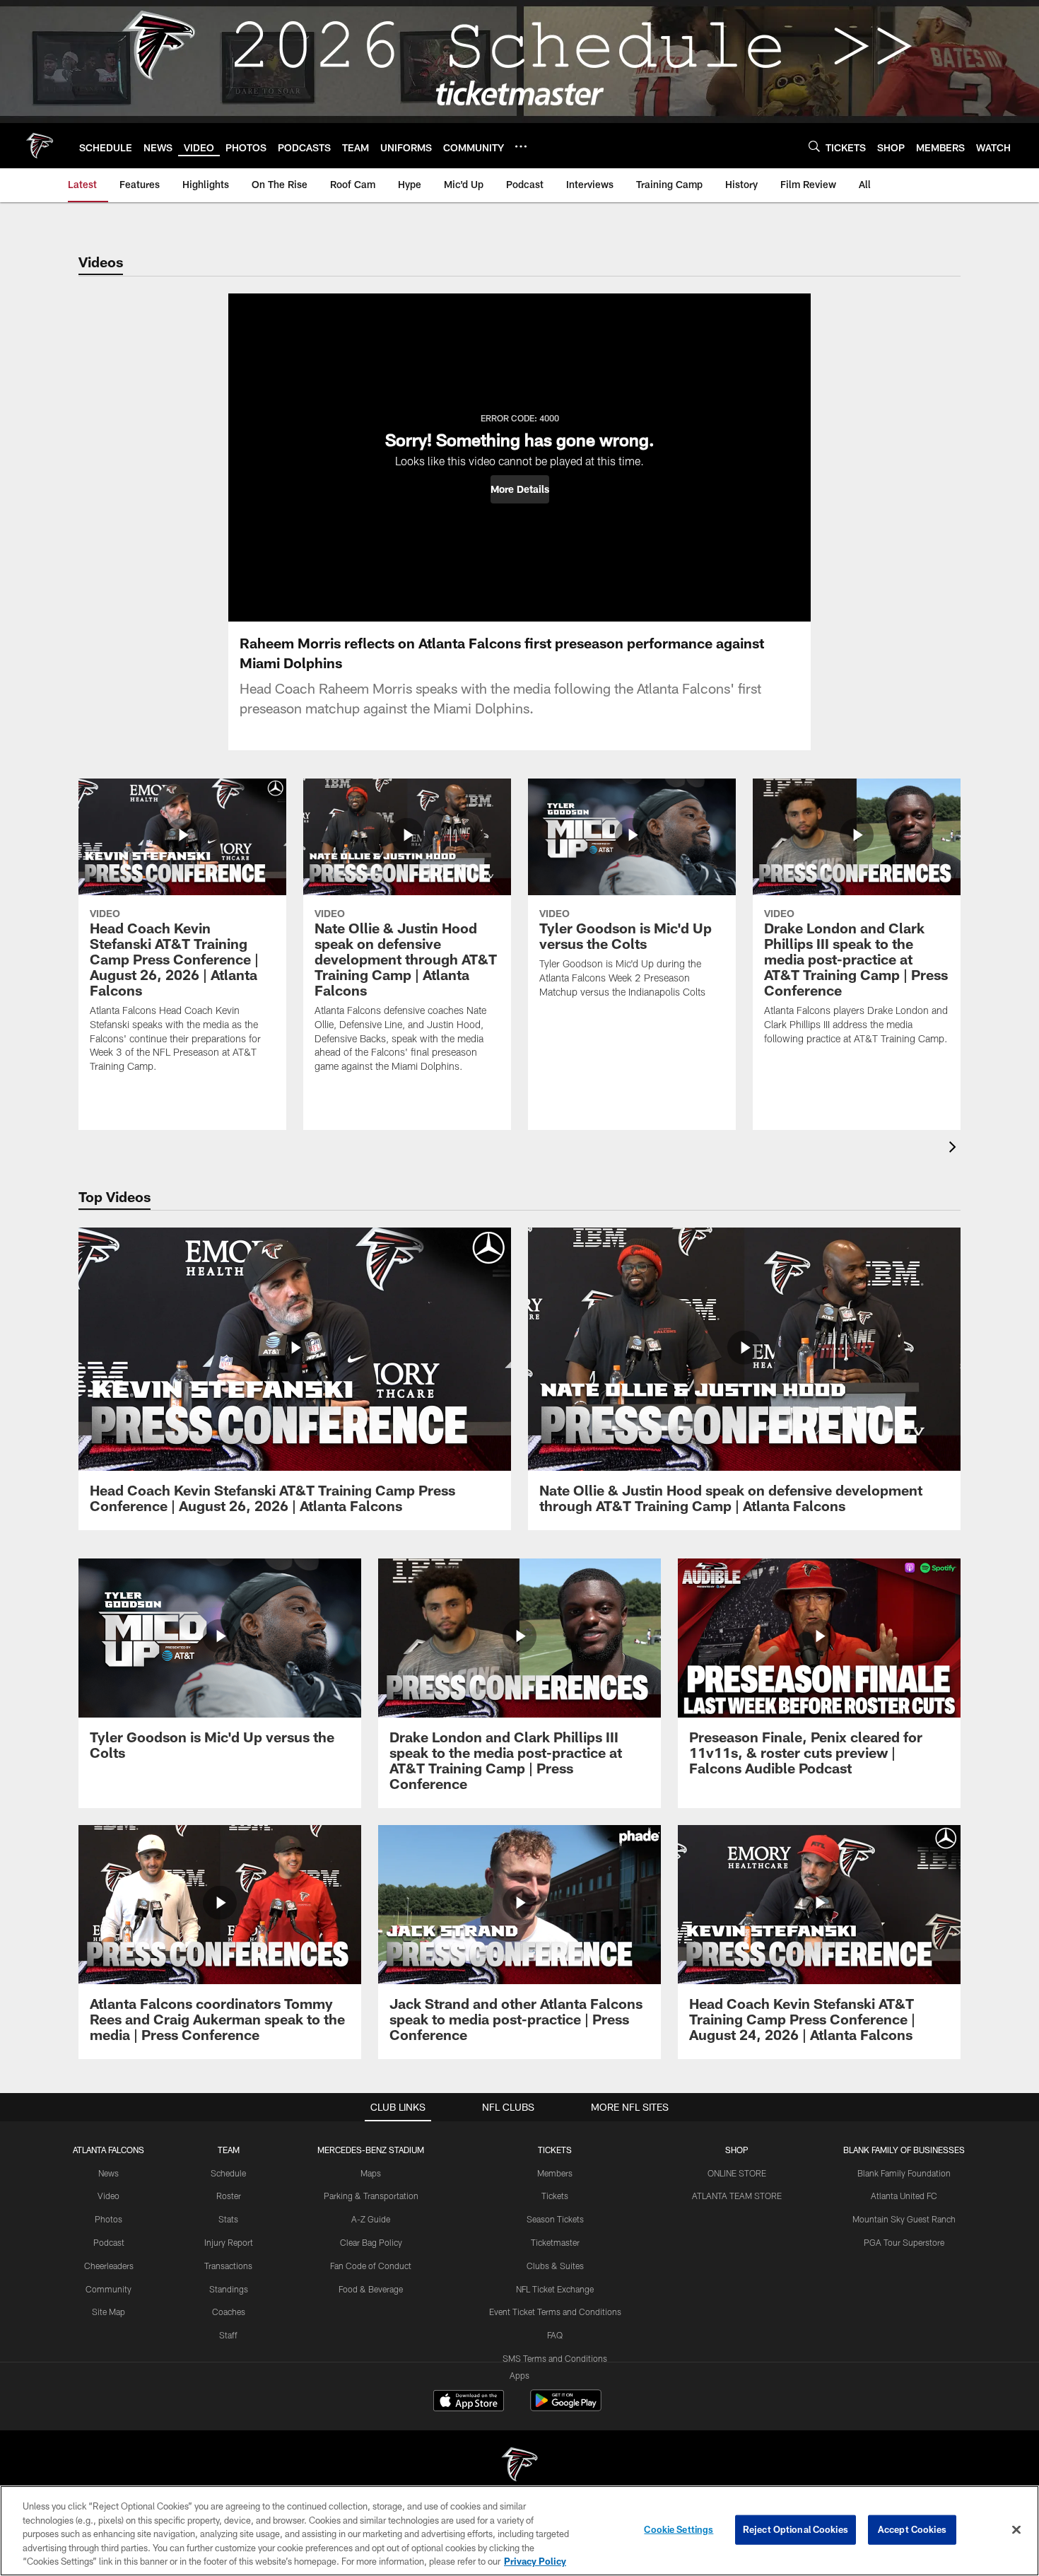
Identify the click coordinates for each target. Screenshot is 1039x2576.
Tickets (555, 2196)
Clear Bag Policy (371, 2242)
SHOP (737, 2150)
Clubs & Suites (555, 2266)
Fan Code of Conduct (371, 2266)
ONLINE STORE (737, 2173)
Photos (108, 2219)
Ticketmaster (555, 2242)
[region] (519, 2531)
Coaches (229, 2312)
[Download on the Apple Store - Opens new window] (469, 2402)
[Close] (1016, 2530)
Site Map (108, 2312)
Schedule (228, 2173)
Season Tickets (555, 2219)
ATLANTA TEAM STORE (737, 2196)
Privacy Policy (535, 2561)
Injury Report (229, 2242)
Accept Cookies (912, 2529)
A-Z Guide (371, 2219)
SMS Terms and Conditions (555, 2358)
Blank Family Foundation (904, 2173)
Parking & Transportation (371, 2196)
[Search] (814, 146)
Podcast (109, 2242)
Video (108, 2196)
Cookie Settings (679, 2529)
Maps (371, 2173)
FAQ (555, 2335)
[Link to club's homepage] (40, 146)
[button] (520, 489)
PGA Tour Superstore (904, 2242)
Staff (228, 2335)
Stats (228, 2219)
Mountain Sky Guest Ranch (904, 2219)
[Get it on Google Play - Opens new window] (566, 2407)
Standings (229, 2289)
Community (108, 2289)
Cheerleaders (109, 2266)
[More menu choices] (521, 146)
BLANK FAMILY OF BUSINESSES (904, 2150)
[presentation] (955, 1149)
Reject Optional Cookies (796, 2529)
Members (555, 2173)
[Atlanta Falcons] (519, 2466)
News (108, 2173)
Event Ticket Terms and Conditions (555, 2312)
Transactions (228, 2266)
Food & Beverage (371, 2289)
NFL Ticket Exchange (555, 2289)
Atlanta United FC (904, 2196)
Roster (229, 2196)
